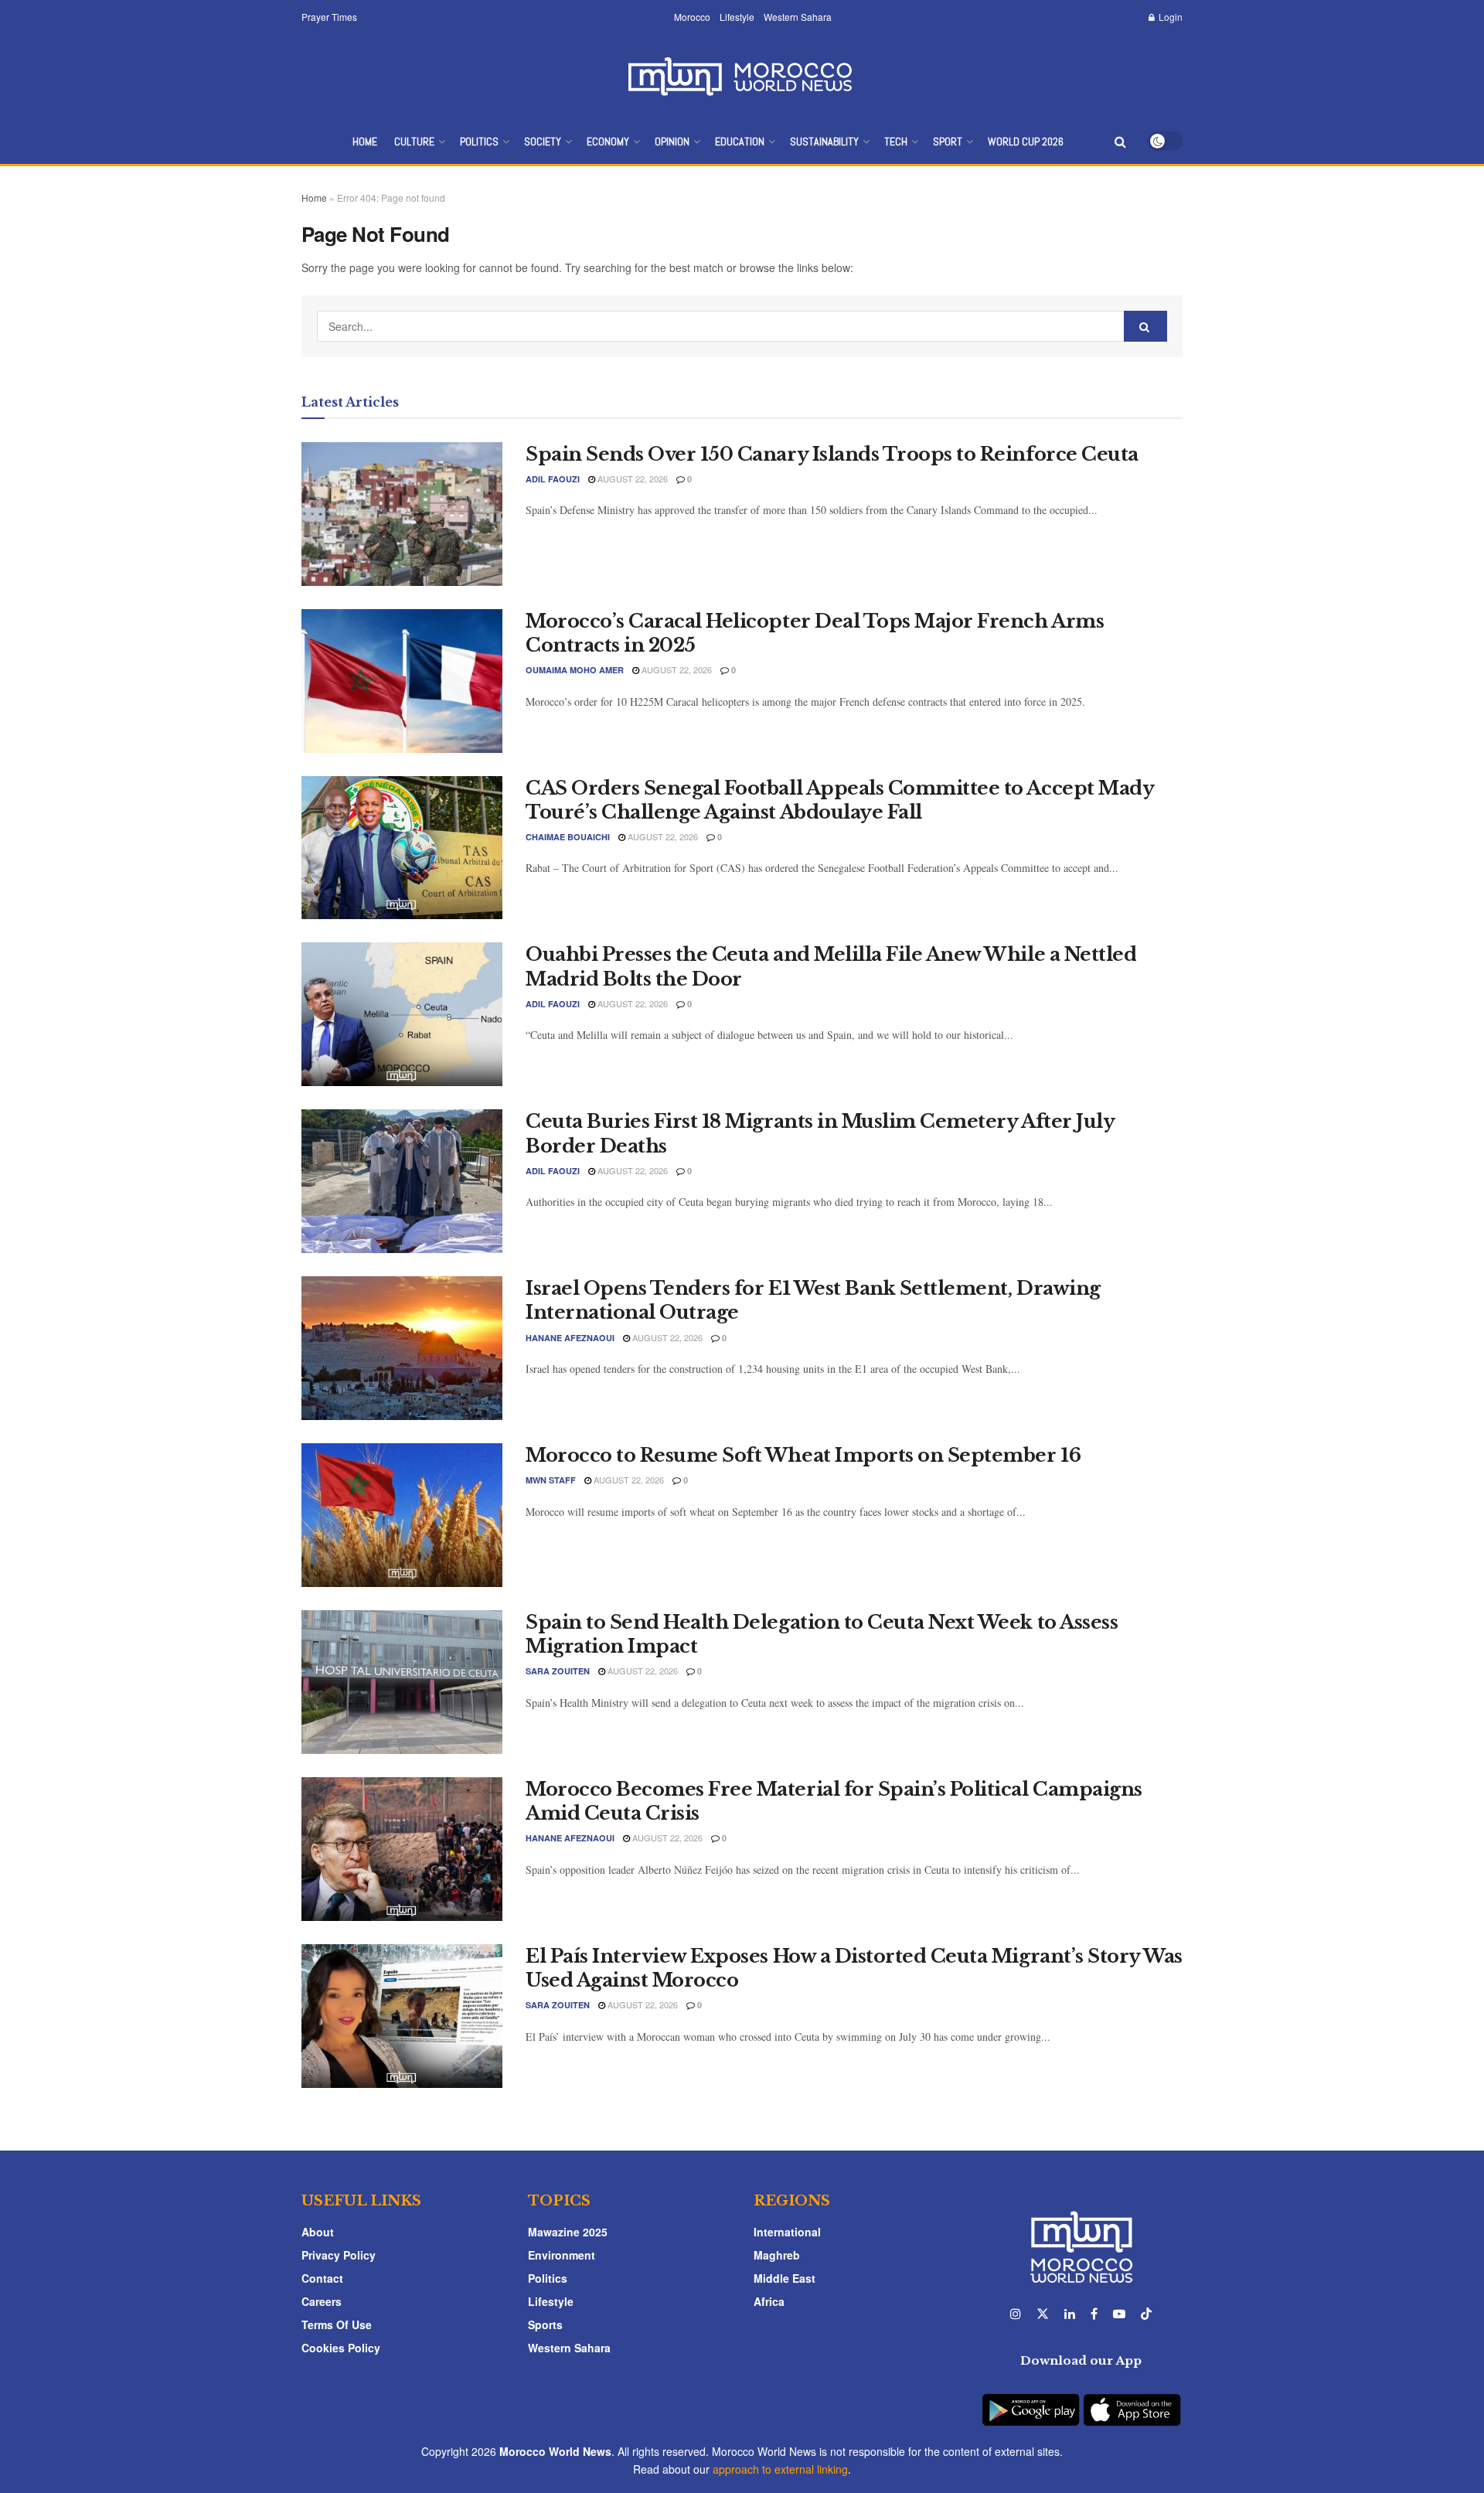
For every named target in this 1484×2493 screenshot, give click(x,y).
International (787, 2232)
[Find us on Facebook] (1094, 2314)
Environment (562, 2255)
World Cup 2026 (1026, 141)
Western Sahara (798, 17)
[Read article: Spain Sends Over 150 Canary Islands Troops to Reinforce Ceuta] (402, 514)
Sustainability (824, 141)
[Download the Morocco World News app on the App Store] (1132, 2401)
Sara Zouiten (558, 1671)
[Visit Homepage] (742, 76)
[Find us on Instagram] (1016, 2314)
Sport (948, 141)
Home (365, 141)
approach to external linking (780, 2469)
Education (740, 141)
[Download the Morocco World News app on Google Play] (1031, 2401)
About (318, 2232)
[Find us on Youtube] (1119, 2314)
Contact (322, 2278)
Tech (896, 141)
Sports (545, 2324)
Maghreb (777, 2255)
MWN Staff (551, 1480)
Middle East (785, 2278)
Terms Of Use (337, 2324)
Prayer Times (329, 17)
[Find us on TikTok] (1146, 2314)
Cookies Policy (341, 2348)
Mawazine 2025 (568, 2232)
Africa (769, 2301)
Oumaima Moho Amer (575, 670)
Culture (414, 141)
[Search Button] (1120, 141)
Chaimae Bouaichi (568, 837)
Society (543, 141)
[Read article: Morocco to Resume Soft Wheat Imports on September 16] (402, 1515)
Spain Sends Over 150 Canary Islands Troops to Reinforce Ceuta (832, 454)
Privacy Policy (339, 2255)
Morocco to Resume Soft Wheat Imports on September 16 (803, 1455)
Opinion (672, 141)
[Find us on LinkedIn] (1070, 2314)
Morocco (692, 17)
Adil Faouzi (553, 479)
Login (1169, 17)
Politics (479, 141)
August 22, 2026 (631, 479)
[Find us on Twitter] (1043, 2314)
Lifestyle (737, 17)
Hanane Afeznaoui (570, 1338)
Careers (322, 2301)
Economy (608, 141)
